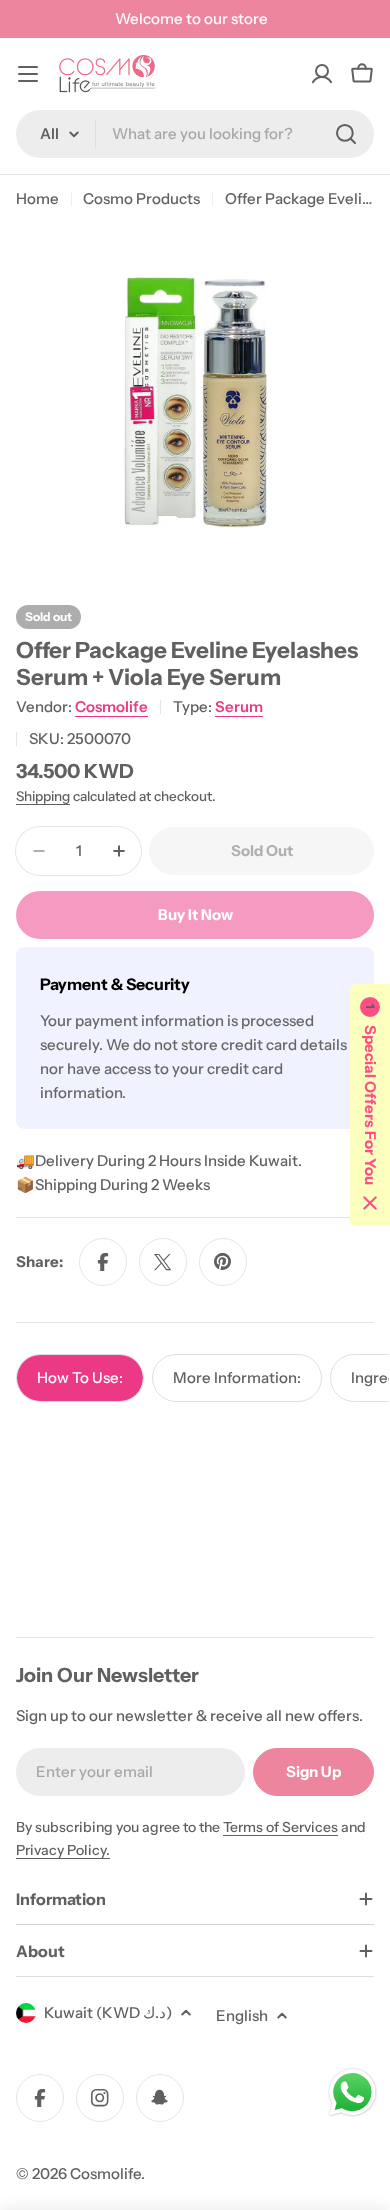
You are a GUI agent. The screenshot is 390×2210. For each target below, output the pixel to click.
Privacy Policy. (63, 1850)
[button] (370, 1105)
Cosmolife (111, 706)
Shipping (43, 796)
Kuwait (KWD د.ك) (108, 2012)
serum (239, 706)
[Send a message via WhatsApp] (352, 2092)
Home (37, 198)
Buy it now (195, 914)
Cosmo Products (141, 198)
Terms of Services (280, 1827)
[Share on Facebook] (103, 1262)
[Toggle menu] (28, 74)
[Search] (346, 134)
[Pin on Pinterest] (223, 1262)
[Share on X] (163, 1262)
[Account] (322, 74)
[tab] (80, 1378)
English (242, 2015)
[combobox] (195, 134)
